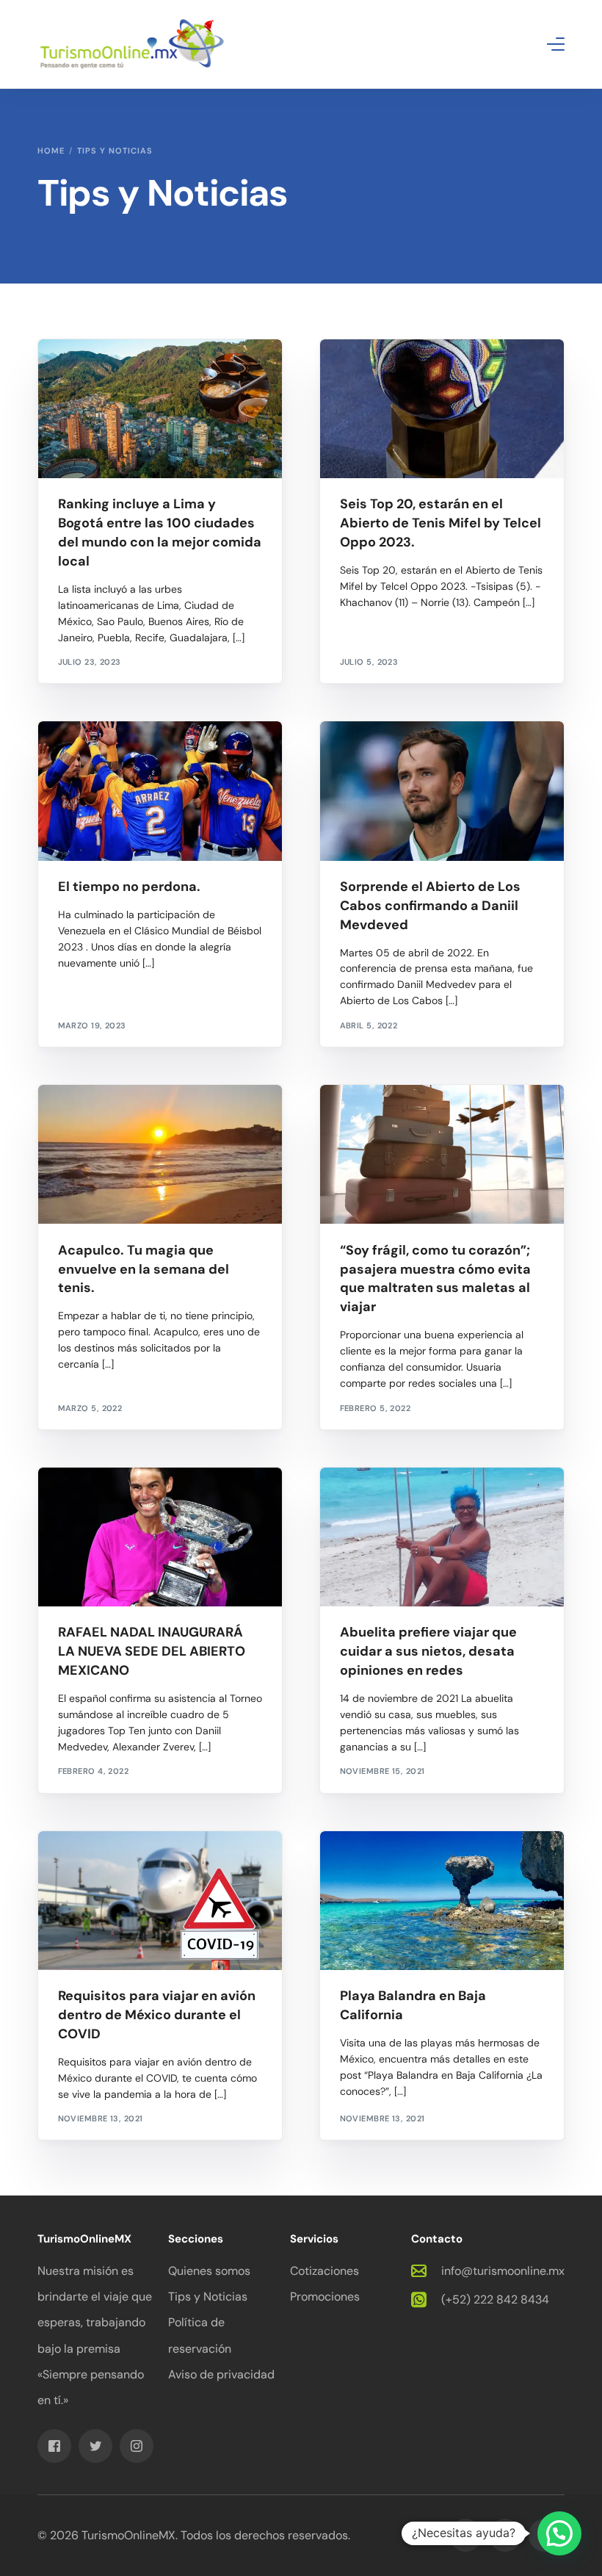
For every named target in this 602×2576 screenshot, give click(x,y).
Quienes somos (209, 2271)
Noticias (83, 753)
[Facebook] (54, 2445)
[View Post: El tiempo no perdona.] (160, 791)
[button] (559, 2533)
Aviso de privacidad (221, 2374)
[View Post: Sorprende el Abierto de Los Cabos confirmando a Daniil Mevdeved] (442, 791)
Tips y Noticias (208, 2297)
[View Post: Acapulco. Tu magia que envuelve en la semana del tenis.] (160, 1154)
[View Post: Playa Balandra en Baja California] (442, 1901)
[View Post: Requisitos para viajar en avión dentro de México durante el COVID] (160, 1901)
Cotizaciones (324, 2271)
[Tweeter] (95, 2445)
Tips (353, 1862)
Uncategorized (97, 371)
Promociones (325, 2297)
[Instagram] (137, 2445)
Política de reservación (200, 2335)
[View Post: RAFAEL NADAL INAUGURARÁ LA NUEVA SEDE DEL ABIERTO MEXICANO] (160, 1537)
